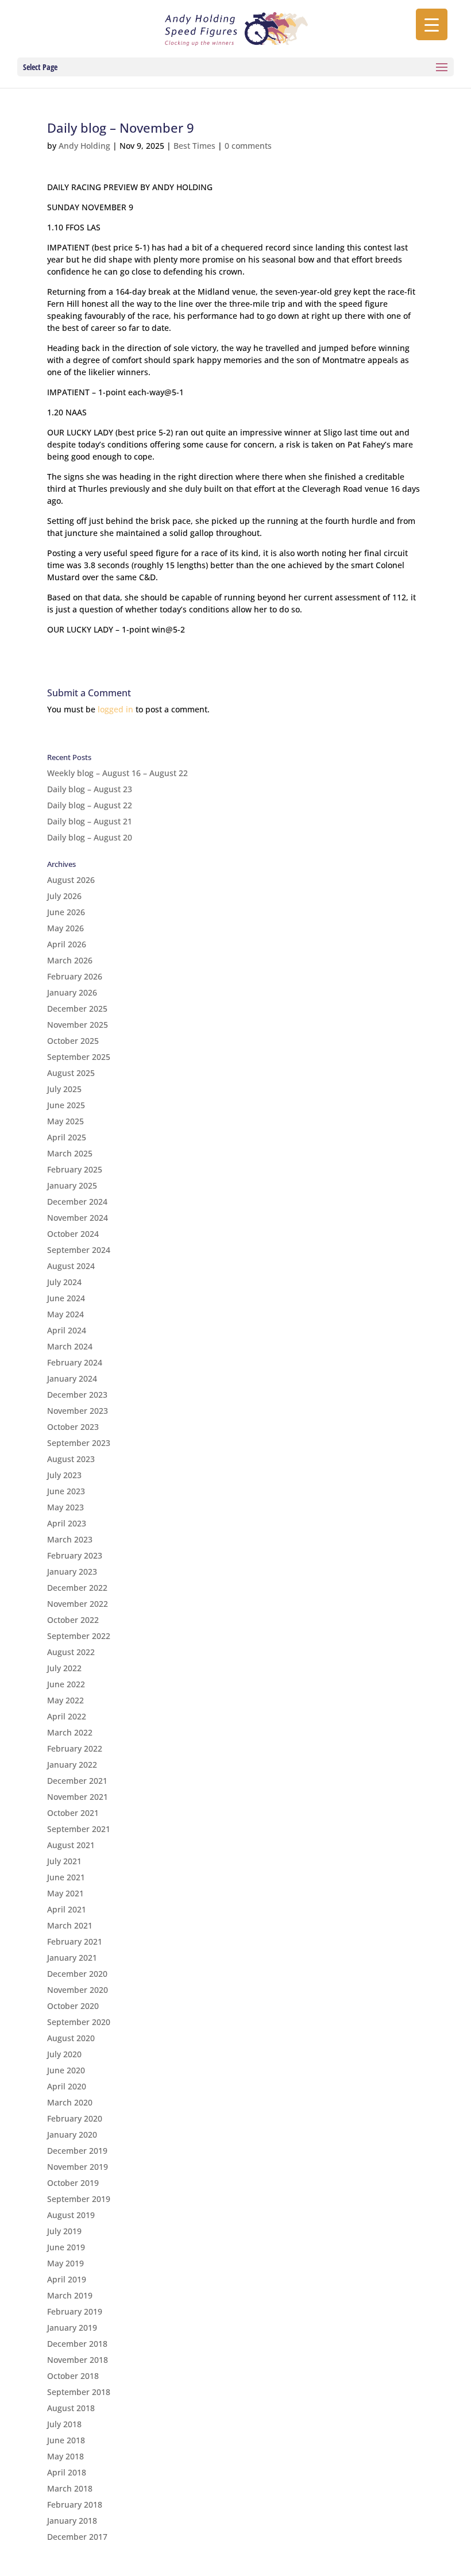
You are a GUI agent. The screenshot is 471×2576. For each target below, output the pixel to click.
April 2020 (67, 2086)
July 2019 (64, 2231)
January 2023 (72, 1572)
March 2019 (70, 2295)
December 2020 (77, 1974)
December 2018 (77, 2344)
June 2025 (66, 1105)
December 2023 (77, 1395)
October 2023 (73, 1427)
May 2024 (65, 1314)
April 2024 (67, 1330)
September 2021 (79, 1829)
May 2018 (65, 2456)
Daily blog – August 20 (90, 837)
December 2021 (77, 1781)
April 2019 (67, 2279)
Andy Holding (84, 146)
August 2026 (71, 880)
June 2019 (66, 2247)
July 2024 (64, 1282)
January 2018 (72, 2521)
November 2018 (78, 2360)
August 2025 (71, 1073)
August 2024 (71, 1266)
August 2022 (71, 1652)
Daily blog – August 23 (90, 789)
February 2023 (75, 1555)
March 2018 (70, 2488)
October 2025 (73, 1041)
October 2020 (73, 2006)
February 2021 (75, 1941)
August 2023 (71, 1459)
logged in (115, 709)
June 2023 (66, 1491)
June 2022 (66, 1684)
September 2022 (79, 1636)
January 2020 (72, 2135)
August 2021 (71, 1845)
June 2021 (66, 1877)
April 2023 (67, 1523)
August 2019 (71, 2215)
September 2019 (79, 2199)
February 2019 (75, 2311)
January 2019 (72, 2328)
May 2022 (65, 1700)
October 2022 (73, 1620)
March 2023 (70, 1539)
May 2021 (65, 1893)
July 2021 (64, 1861)
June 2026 (66, 912)
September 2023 (79, 1443)
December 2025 (77, 1009)
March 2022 (70, 1732)
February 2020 (75, 2118)
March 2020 (70, 2102)
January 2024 (72, 1378)
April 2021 (67, 1909)
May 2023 (65, 1507)
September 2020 (79, 2022)
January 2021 (72, 1958)
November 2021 (78, 1797)
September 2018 (79, 2392)
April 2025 (67, 1137)
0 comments (248, 146)
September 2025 (79, 1057)
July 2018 (64, 2424)
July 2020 (64, 2054)
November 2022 (78, 1604)
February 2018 (75, 2504)
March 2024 (70, 1346)
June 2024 (66, 1298)
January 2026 (72, 992)
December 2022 (77, 1588)
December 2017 (77, 2537)
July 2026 (64, 896)
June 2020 (66, 2070)
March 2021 (70, 1925)
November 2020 (78, 1990)
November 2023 (78, 1411)
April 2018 (67, 2472)
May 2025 (65, 1121)
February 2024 (75, 1362)
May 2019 (65, 2263)
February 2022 (75, 1748)
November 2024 (78, 1218)
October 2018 (73, 2376)
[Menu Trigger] (432, 24)
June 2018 (66, 2440)
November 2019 (78, 2167)
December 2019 (77, 2151)
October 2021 (73, 1813)
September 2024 (79, 1250)
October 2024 (73, 1234)
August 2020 (71, 2038)
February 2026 (75, 976)
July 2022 (64, 1668)
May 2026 (65, 928)
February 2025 (75, 1169)
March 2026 (70, 960)
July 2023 (64, 1475)
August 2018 (71, 2408)
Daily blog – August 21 (90, 821)
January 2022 (72, 1765)
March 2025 (70, 1153)
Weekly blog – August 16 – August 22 (117, 773)
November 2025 (78, 1025)
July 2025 (64, 1089)
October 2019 (73, 2183)
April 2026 (67, 944)
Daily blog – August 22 (90, 805)
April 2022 (67, 1716)
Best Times (194, 146)
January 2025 (72, 1185)
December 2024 (77, 1202)
